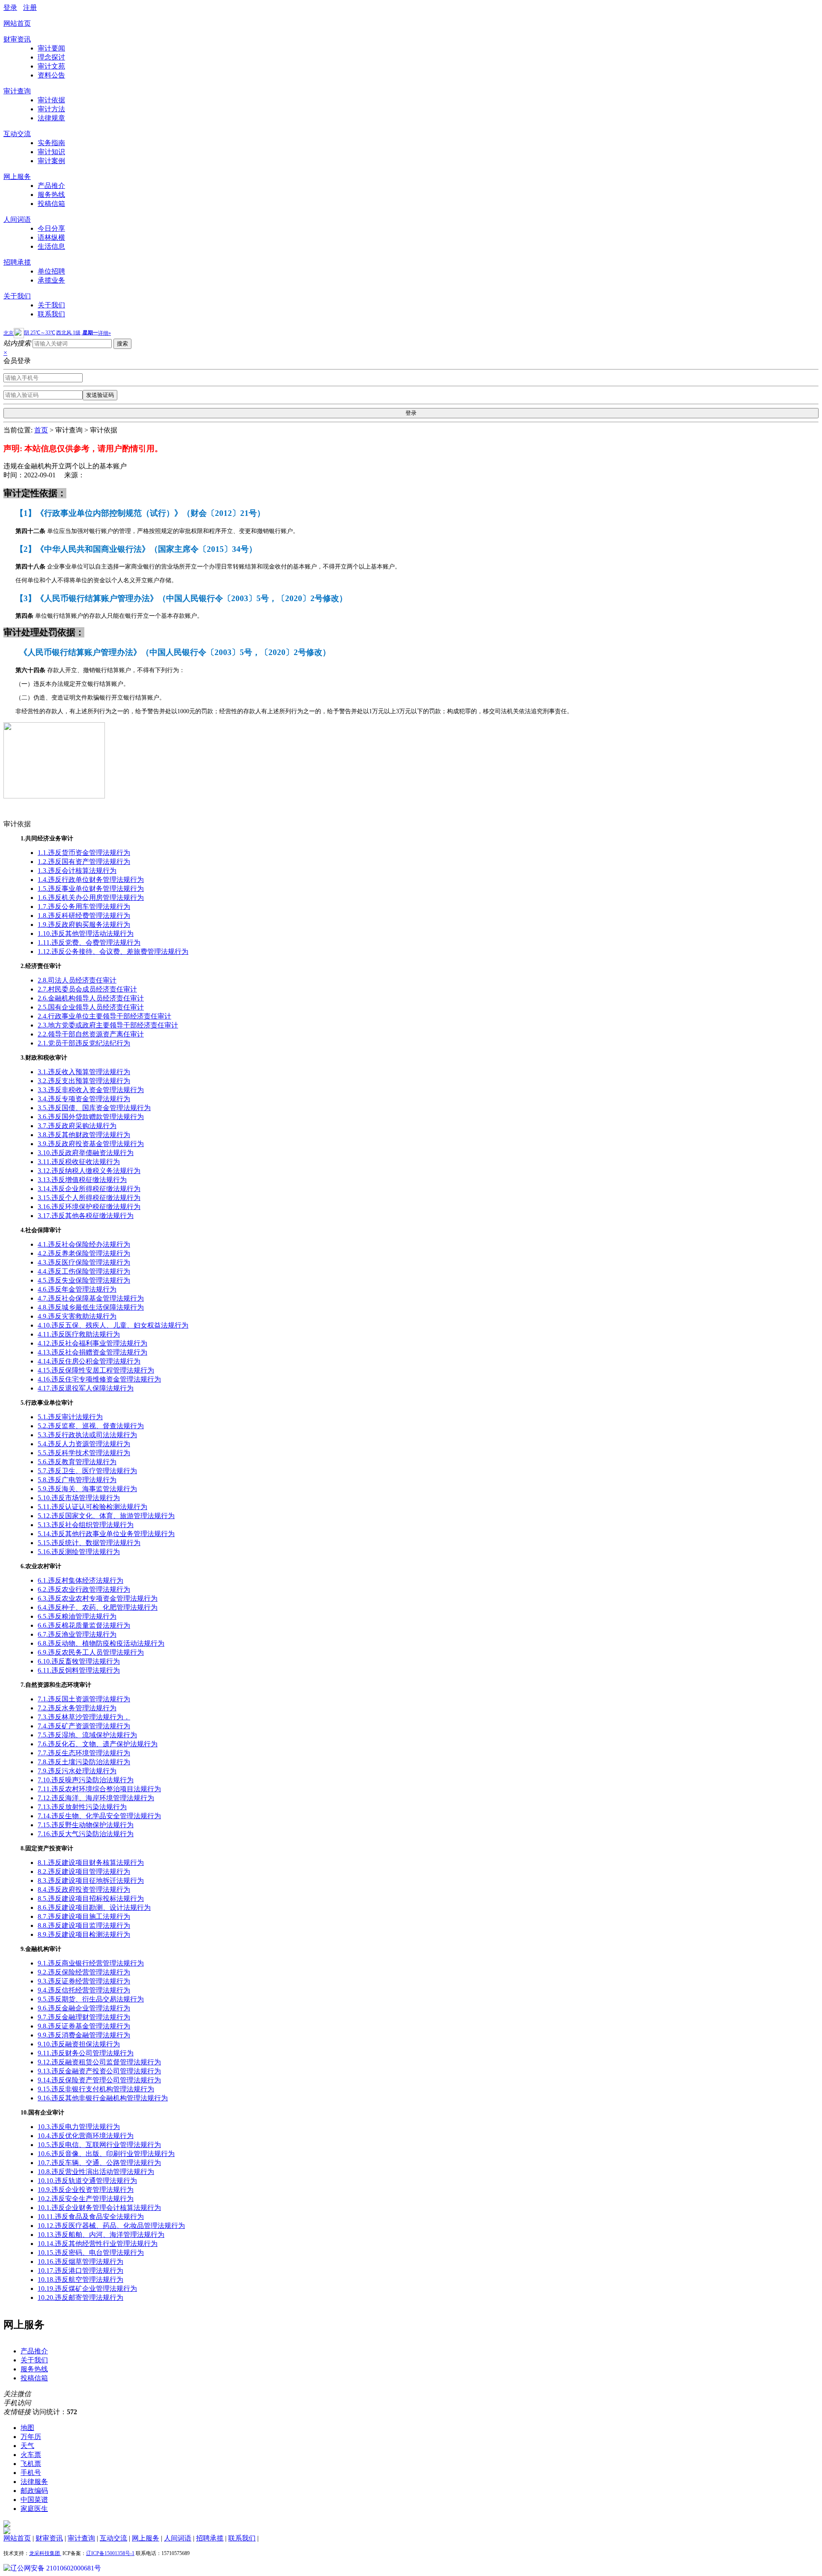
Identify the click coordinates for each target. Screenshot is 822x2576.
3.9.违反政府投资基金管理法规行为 (91, 1144)
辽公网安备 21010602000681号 (56, 2568)
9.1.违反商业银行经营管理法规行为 (91, 1963)
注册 (30, 7)
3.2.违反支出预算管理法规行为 (84, 1081)
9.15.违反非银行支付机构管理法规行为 (96, 2089)
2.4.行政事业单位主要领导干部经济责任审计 (104, 1016)
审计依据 (51, 100)
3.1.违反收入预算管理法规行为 (84, 1072)
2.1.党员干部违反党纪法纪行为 (84, 1043)
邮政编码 (34, 2491)
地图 (27, 2428)
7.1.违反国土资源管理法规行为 (84, 1699)
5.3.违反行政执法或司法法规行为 (87, 1435)
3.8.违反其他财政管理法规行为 (84, 1135)
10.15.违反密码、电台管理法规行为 (91, 2253)
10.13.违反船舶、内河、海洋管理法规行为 (101, 2235)
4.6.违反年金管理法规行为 (77, 1289)
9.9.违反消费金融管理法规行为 (84, 2035)
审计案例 (51, 161)
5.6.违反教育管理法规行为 (77, 1462)
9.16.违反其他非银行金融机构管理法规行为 (103, 2098)
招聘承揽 (17, 262)
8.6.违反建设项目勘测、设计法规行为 (94, 1907)
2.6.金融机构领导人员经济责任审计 (91, 998)
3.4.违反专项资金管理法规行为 (84, 1099)
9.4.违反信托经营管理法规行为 (84, 1990)
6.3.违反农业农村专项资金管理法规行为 (98, 1598)
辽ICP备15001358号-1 (110, 2553)
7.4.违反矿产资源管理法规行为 (84, 1726)
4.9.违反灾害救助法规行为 (77, 1316)
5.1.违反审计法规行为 (70, 1417)
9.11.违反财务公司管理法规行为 (86, 2053)
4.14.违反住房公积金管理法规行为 (89, 1361)
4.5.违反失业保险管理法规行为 (84, 1280)
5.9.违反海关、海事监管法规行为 (87, 1489)
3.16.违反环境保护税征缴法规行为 (89, 1207)
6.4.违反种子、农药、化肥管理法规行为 (98, 1607)
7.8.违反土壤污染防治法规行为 (84, 1762)
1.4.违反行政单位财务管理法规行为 (91, 880)
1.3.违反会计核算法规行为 (77, 871)
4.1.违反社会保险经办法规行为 (84, 1244)
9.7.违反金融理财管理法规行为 (84, 2017)
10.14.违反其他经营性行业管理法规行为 (98, 2244)
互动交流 (17, 134)
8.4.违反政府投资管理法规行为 (84, 1890)
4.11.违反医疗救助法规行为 (79, 1334)
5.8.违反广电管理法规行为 (77, 1480)
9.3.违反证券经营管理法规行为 (84, 1981)
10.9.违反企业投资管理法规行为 (86, 2190)
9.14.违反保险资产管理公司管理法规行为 (99, 2080)
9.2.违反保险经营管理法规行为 (84, 1972)
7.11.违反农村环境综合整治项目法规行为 (99, 1789)
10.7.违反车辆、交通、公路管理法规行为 (99, 2163)
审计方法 (51, 109)
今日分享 (51, 228)
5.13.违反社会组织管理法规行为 (86, 1525)
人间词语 (17, 219)
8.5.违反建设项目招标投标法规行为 (91, 1898)
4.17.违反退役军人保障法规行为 (86, 1388)
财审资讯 (17, 39)
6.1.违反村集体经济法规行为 (80, 1580)
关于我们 (17, 296)
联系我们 (51, 314)
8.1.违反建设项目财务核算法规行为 (91, 1863)
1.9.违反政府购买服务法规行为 (84, 925)
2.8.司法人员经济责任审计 (77, 980)
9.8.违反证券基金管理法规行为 (84, 2026)
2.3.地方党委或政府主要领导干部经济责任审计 (108, 1025)
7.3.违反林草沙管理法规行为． (84, 1717)
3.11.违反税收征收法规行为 (79, 1162)
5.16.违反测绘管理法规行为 (79, 1552)
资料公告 (51, 75)
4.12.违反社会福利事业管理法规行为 (92, 1343)
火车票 (31, 2455)
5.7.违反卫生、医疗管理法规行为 (87, 1471)
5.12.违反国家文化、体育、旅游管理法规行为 (106, 1516)
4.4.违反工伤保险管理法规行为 (84, 1271)
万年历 (31, 2437)
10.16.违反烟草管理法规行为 (80, 2262)
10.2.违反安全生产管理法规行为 (86, 2199)
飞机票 (31, 2464)
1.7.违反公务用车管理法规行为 (84, 907)
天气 (27, 2446)
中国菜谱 (34, 2500)
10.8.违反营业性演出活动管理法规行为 (96, 2172)
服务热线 (51, 195)
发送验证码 (100, 395)
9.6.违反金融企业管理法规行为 (84, 2008)
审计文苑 (51, 66)
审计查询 (17, 91)
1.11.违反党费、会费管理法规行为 (89, 943)
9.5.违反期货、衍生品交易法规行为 (91, 1999)
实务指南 (51, 143)
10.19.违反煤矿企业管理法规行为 (87, 2289)
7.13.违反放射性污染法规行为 (82, 1807)
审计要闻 (51, 48)
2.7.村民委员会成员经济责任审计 (87, 989)
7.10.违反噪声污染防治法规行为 (86, 1780)
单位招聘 (51, 271)
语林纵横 (51, 237)
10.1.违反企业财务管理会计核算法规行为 (99, 2208)
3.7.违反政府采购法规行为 (77, 1126)
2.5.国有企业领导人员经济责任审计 (91, 1007)
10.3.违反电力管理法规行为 (79, 2127)
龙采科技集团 (45, 2553)
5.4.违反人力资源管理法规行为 (84, 1444)
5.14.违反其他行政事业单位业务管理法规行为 (106, 1534)
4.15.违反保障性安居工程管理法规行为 (96, 1370)
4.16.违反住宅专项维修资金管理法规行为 (99, 1379)
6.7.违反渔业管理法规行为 (77, 1634)
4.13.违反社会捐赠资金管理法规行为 (92, 1352)
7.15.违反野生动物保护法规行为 (86, 1825)
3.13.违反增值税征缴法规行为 (82, 1180)
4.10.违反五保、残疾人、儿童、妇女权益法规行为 (113, 1325)
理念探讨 (51, 57)
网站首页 (17, 23)
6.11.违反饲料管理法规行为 (79, 1670)
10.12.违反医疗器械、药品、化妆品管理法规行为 (111, 2226)
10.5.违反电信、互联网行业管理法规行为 (99, 2145)
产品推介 (51, 186)
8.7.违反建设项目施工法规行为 (84, 1916)
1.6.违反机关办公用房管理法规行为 (91, 898)
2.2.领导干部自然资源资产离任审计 (91, 1034)
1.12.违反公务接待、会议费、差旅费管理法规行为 (113, 951)
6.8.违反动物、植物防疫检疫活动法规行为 (101, 1643)
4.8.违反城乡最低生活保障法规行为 (91, 1307)
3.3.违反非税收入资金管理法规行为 (91, 1090)
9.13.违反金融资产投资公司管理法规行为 (99, 2071)
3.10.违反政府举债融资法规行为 (86, 1153)
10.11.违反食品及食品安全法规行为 (91, 2217)
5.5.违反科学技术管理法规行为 (84, 1453)
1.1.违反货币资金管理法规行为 (84, 853)
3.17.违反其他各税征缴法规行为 (86, 1216)
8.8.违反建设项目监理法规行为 (84, 1925)
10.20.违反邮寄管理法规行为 (80, 2298)
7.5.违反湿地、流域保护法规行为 (87, 1735)
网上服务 (17, 177)
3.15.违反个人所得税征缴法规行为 (89, 1198)
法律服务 (34, 2482)
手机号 (31, 2473)
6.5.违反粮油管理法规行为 (77, 1616)
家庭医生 (34, 2509)
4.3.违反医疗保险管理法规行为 (84, 1262)
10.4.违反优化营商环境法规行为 (86, 2136)
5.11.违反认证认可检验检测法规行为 (92, 1507)
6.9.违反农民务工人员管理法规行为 (91, 1652)
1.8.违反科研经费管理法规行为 (84, 916)
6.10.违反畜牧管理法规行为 (79, 1661)
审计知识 (51, 152)
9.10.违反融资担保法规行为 (79, 2044)
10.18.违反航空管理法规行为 (80, 2280)
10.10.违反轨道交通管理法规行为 (87, 2181)
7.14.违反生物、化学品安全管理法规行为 (99, 1816)
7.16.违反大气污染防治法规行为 (86, 1834)
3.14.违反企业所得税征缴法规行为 (89, 1189)
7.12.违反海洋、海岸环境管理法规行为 (96, 1798)
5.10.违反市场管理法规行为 (79, 1498)
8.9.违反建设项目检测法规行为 (84, 1934)
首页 (41, 430)
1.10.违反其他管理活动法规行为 (86, 934)
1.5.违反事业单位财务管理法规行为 (91, 889)
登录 (10, 7)
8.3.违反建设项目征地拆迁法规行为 (91, 1881)
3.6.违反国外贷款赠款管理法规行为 (91, 1117)
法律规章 (51, 118)
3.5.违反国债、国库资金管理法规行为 (94, 1108)
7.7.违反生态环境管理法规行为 (84, 1753)
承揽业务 (51, 280)
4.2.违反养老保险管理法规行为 (84, 1253)
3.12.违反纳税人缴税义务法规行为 (89, 1171)
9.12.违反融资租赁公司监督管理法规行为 (99, 2062)
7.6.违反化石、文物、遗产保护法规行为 (98, 1744)
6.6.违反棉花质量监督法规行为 (84, 1625)
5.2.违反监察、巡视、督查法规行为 (91, 1426)
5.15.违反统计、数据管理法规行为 (89, 1543)
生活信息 (51, 246)
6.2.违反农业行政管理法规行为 (84, 1589)
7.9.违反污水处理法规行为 (77, 1771)
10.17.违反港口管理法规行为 (80, 2271)
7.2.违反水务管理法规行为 (77, 1708)
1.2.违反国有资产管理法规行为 (84, 862)
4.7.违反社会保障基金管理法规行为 (91, 1298)
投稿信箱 (51, 204)
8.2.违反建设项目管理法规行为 (84, 1872)
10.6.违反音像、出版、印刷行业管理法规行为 (106, 2154)
